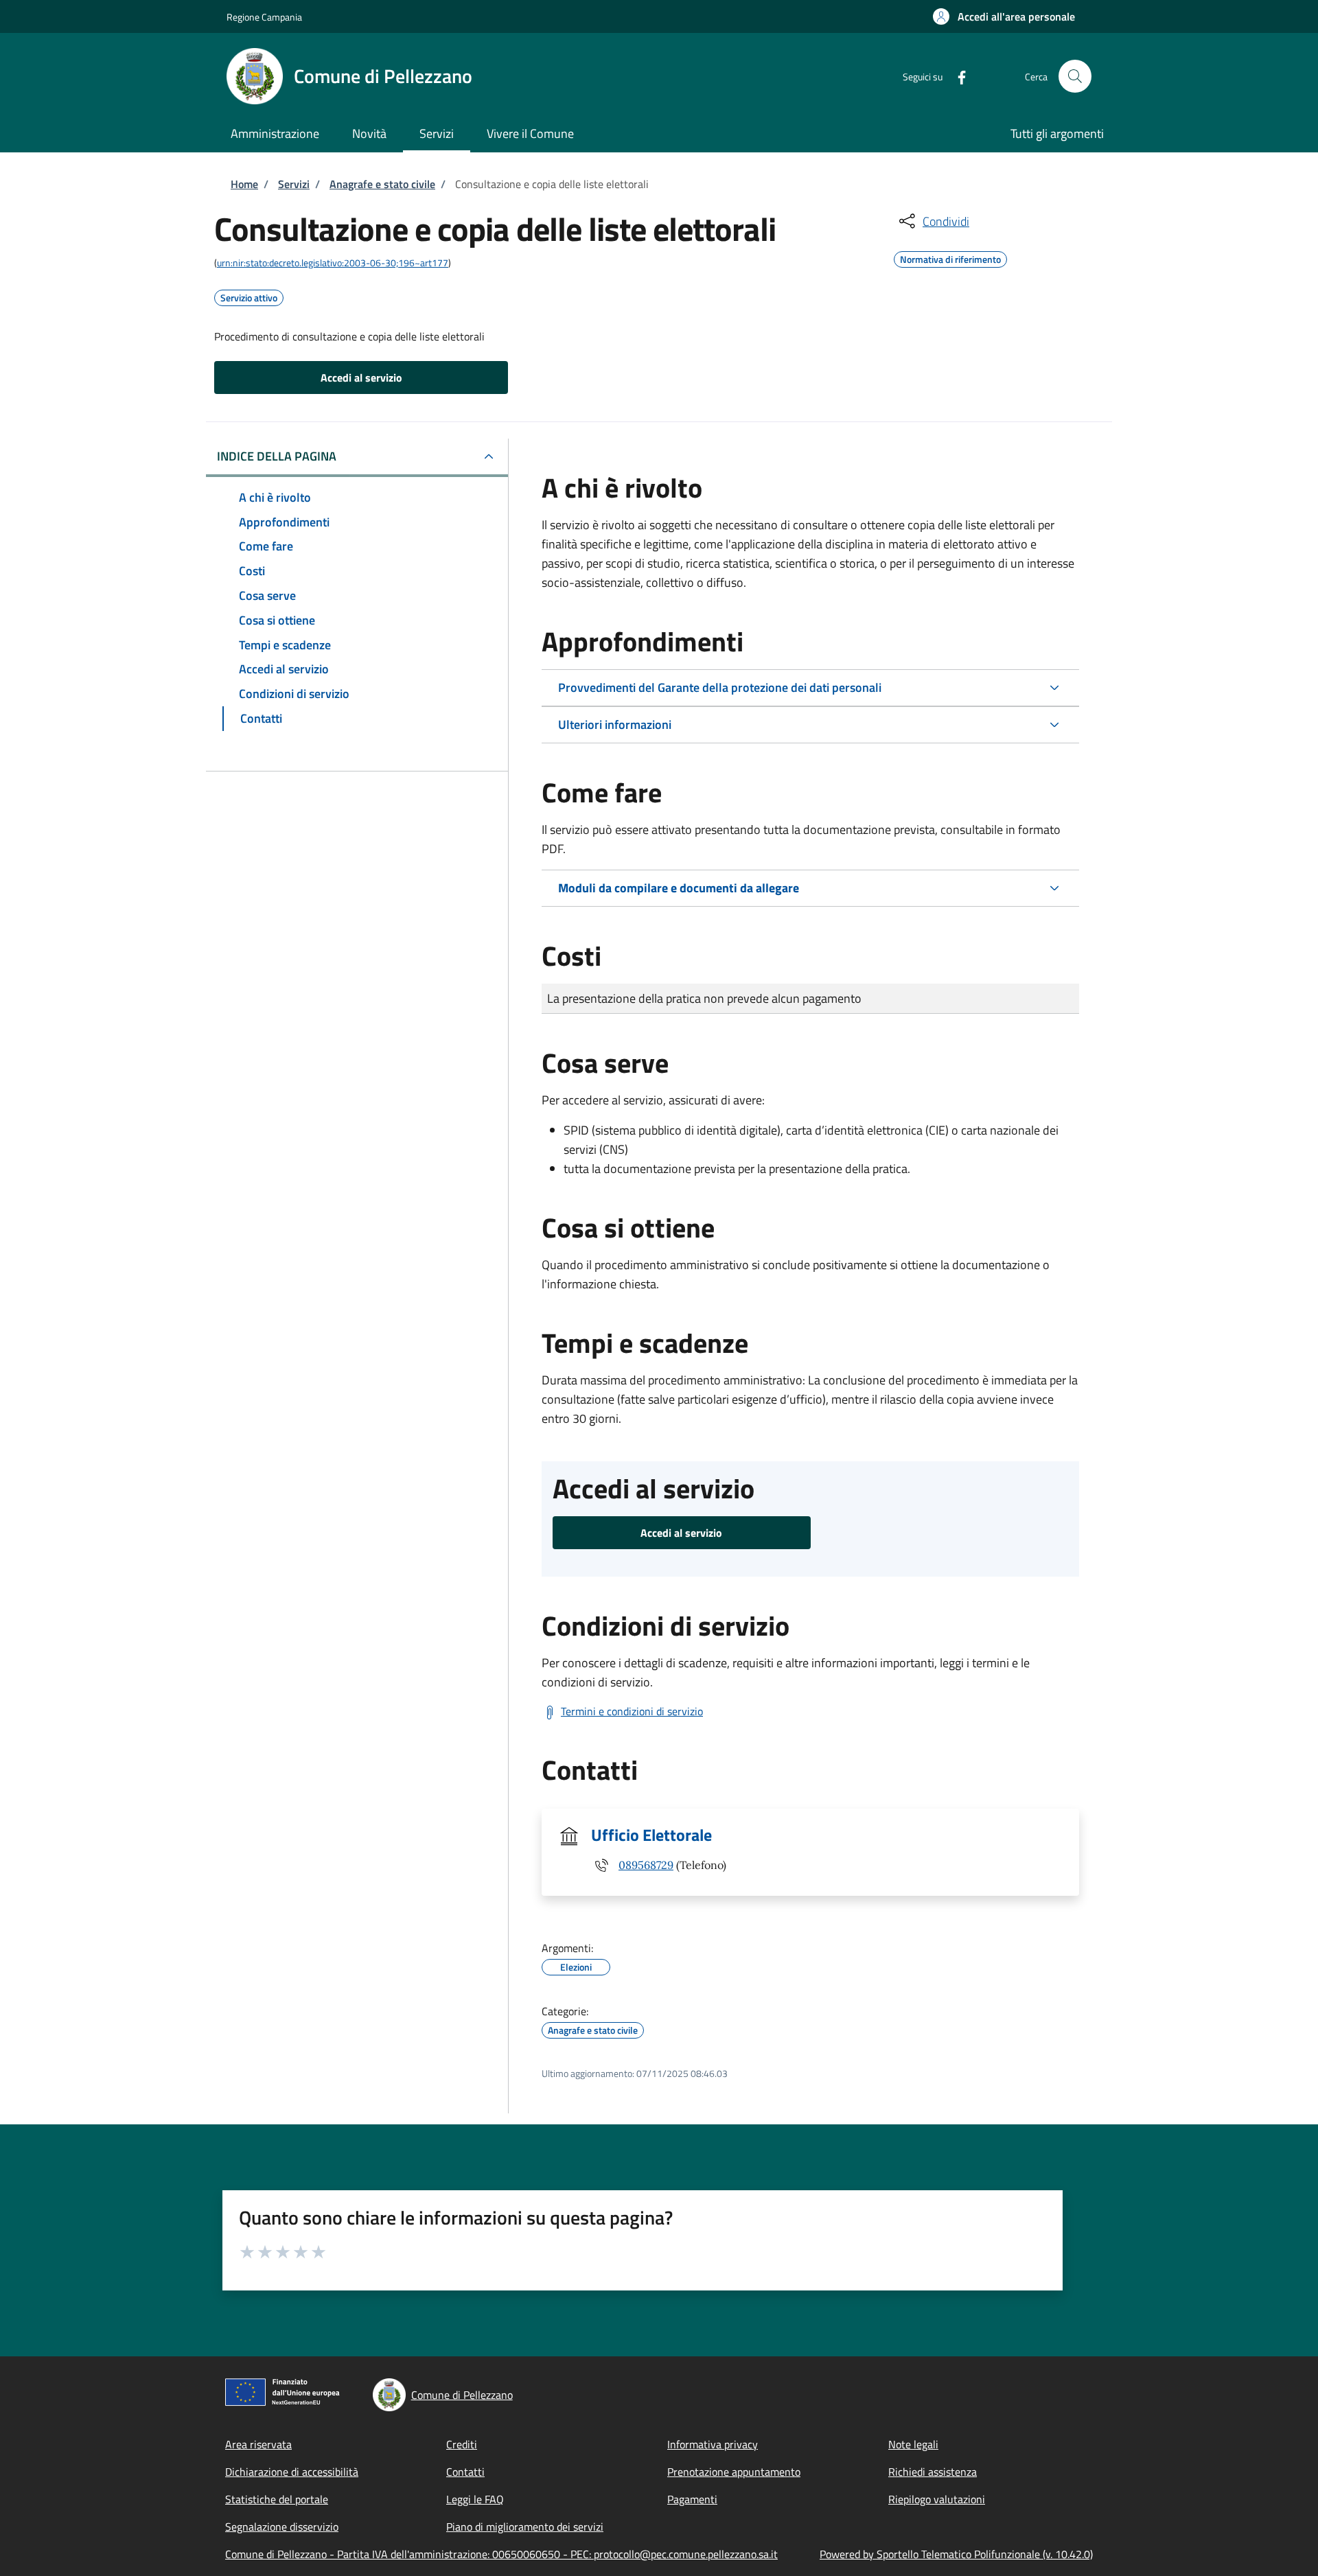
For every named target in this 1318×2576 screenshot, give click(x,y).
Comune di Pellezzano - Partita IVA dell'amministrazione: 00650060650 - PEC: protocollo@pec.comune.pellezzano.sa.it (501, 2554)
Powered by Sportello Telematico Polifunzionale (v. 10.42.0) (956, 2554)
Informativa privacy (713, 2444)
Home (244, 184)
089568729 (646, 1865)
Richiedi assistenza (933, 2472)
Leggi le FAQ (475, 2499)
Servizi (294, 184)
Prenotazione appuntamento (734, 2472)
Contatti (465, 2472)
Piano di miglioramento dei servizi (525, 2527)
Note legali (913, 2444)
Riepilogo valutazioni (937, 2499)
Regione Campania (264, 17)
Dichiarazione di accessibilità (292, 2472)
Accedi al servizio (361, 378)
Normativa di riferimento (950, 257)
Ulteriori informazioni (615, 724)
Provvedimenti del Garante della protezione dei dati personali (720, 687)
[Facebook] (956, 76)
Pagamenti (692, 2499)
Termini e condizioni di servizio (632, 1711)
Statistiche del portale (277, 2499)
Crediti (462, 2444)
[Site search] (1075, 76)
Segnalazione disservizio (282, 2527)
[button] (1004, 16)
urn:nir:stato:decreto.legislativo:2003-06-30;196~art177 (333, 263)
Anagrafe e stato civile (382, 184)
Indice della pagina (277, 456)
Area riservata (258, 2444)
